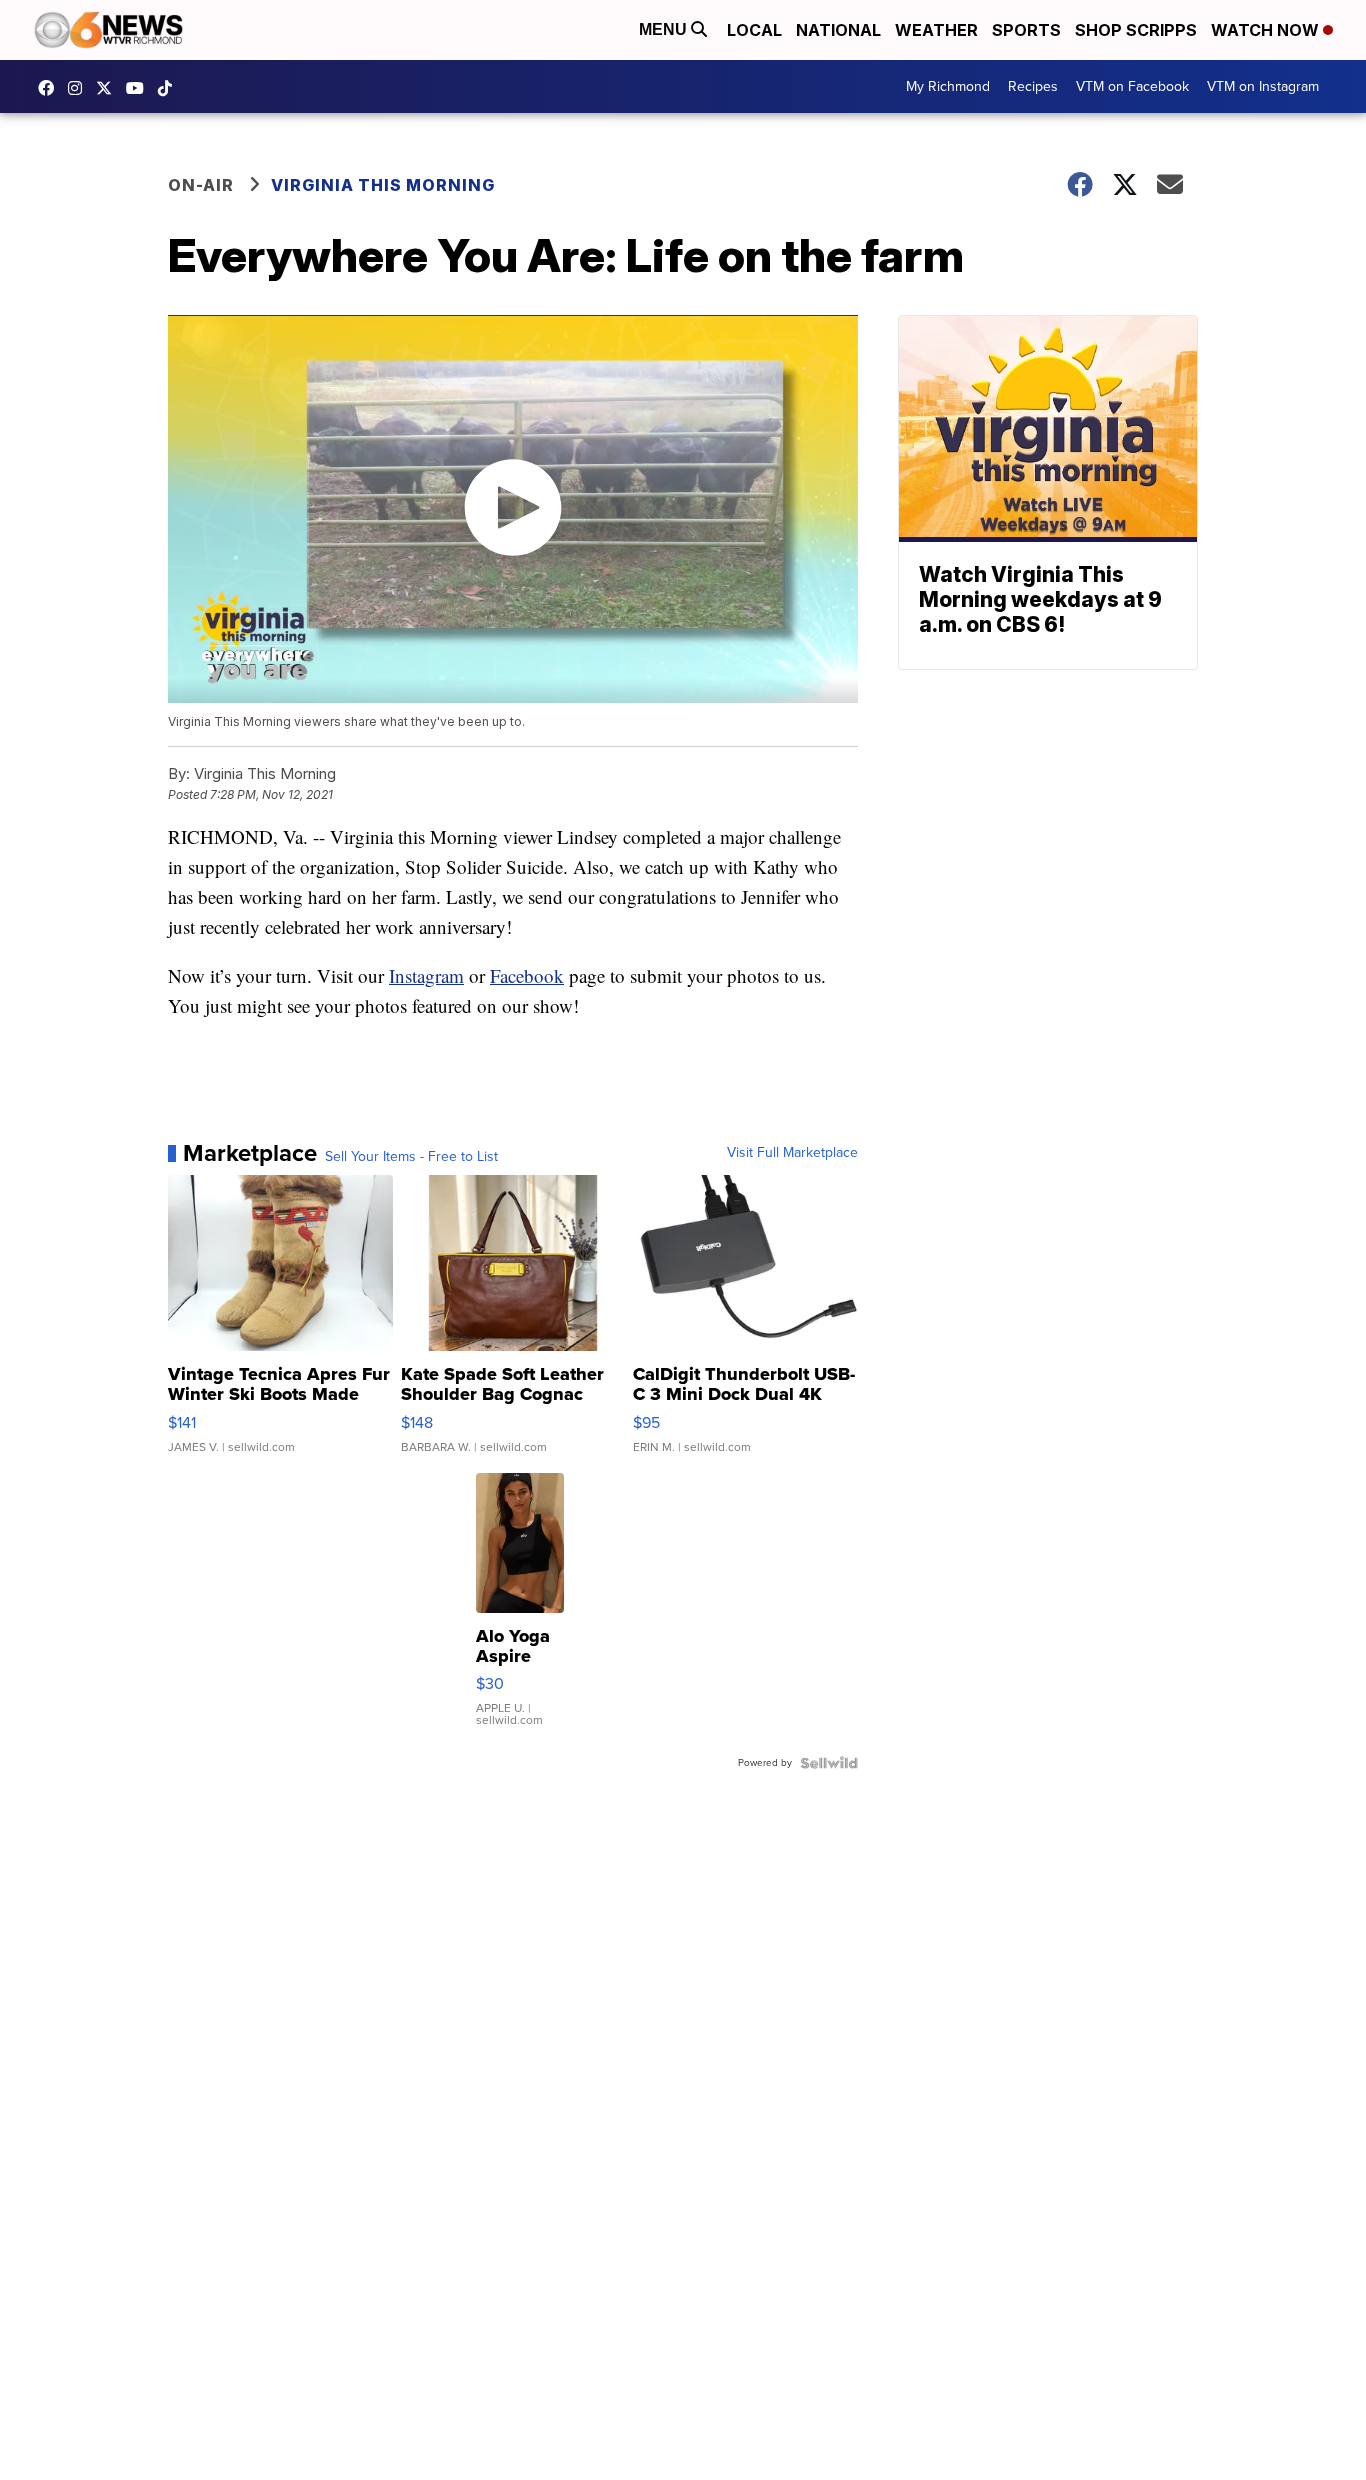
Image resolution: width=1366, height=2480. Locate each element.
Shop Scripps (1136, 30)
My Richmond (948, 86)
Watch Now (1267, 30)
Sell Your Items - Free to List (411, 1157)
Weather (936, 30)
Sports (1026, 30)
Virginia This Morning (383, 185)
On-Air (201, 185)
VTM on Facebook (1132, 86)
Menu (665, 29)
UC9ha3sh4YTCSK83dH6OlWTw (140, 88)
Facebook (527, 975)
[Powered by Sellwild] (829, 1763)
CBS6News (51, 88)
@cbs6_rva (170, 88)
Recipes (1033, 86)
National (838, 30)
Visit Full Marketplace (792, 1153)
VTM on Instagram (1263, 86)
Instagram (426, 975)
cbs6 (80, 88)
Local (754, 30)
